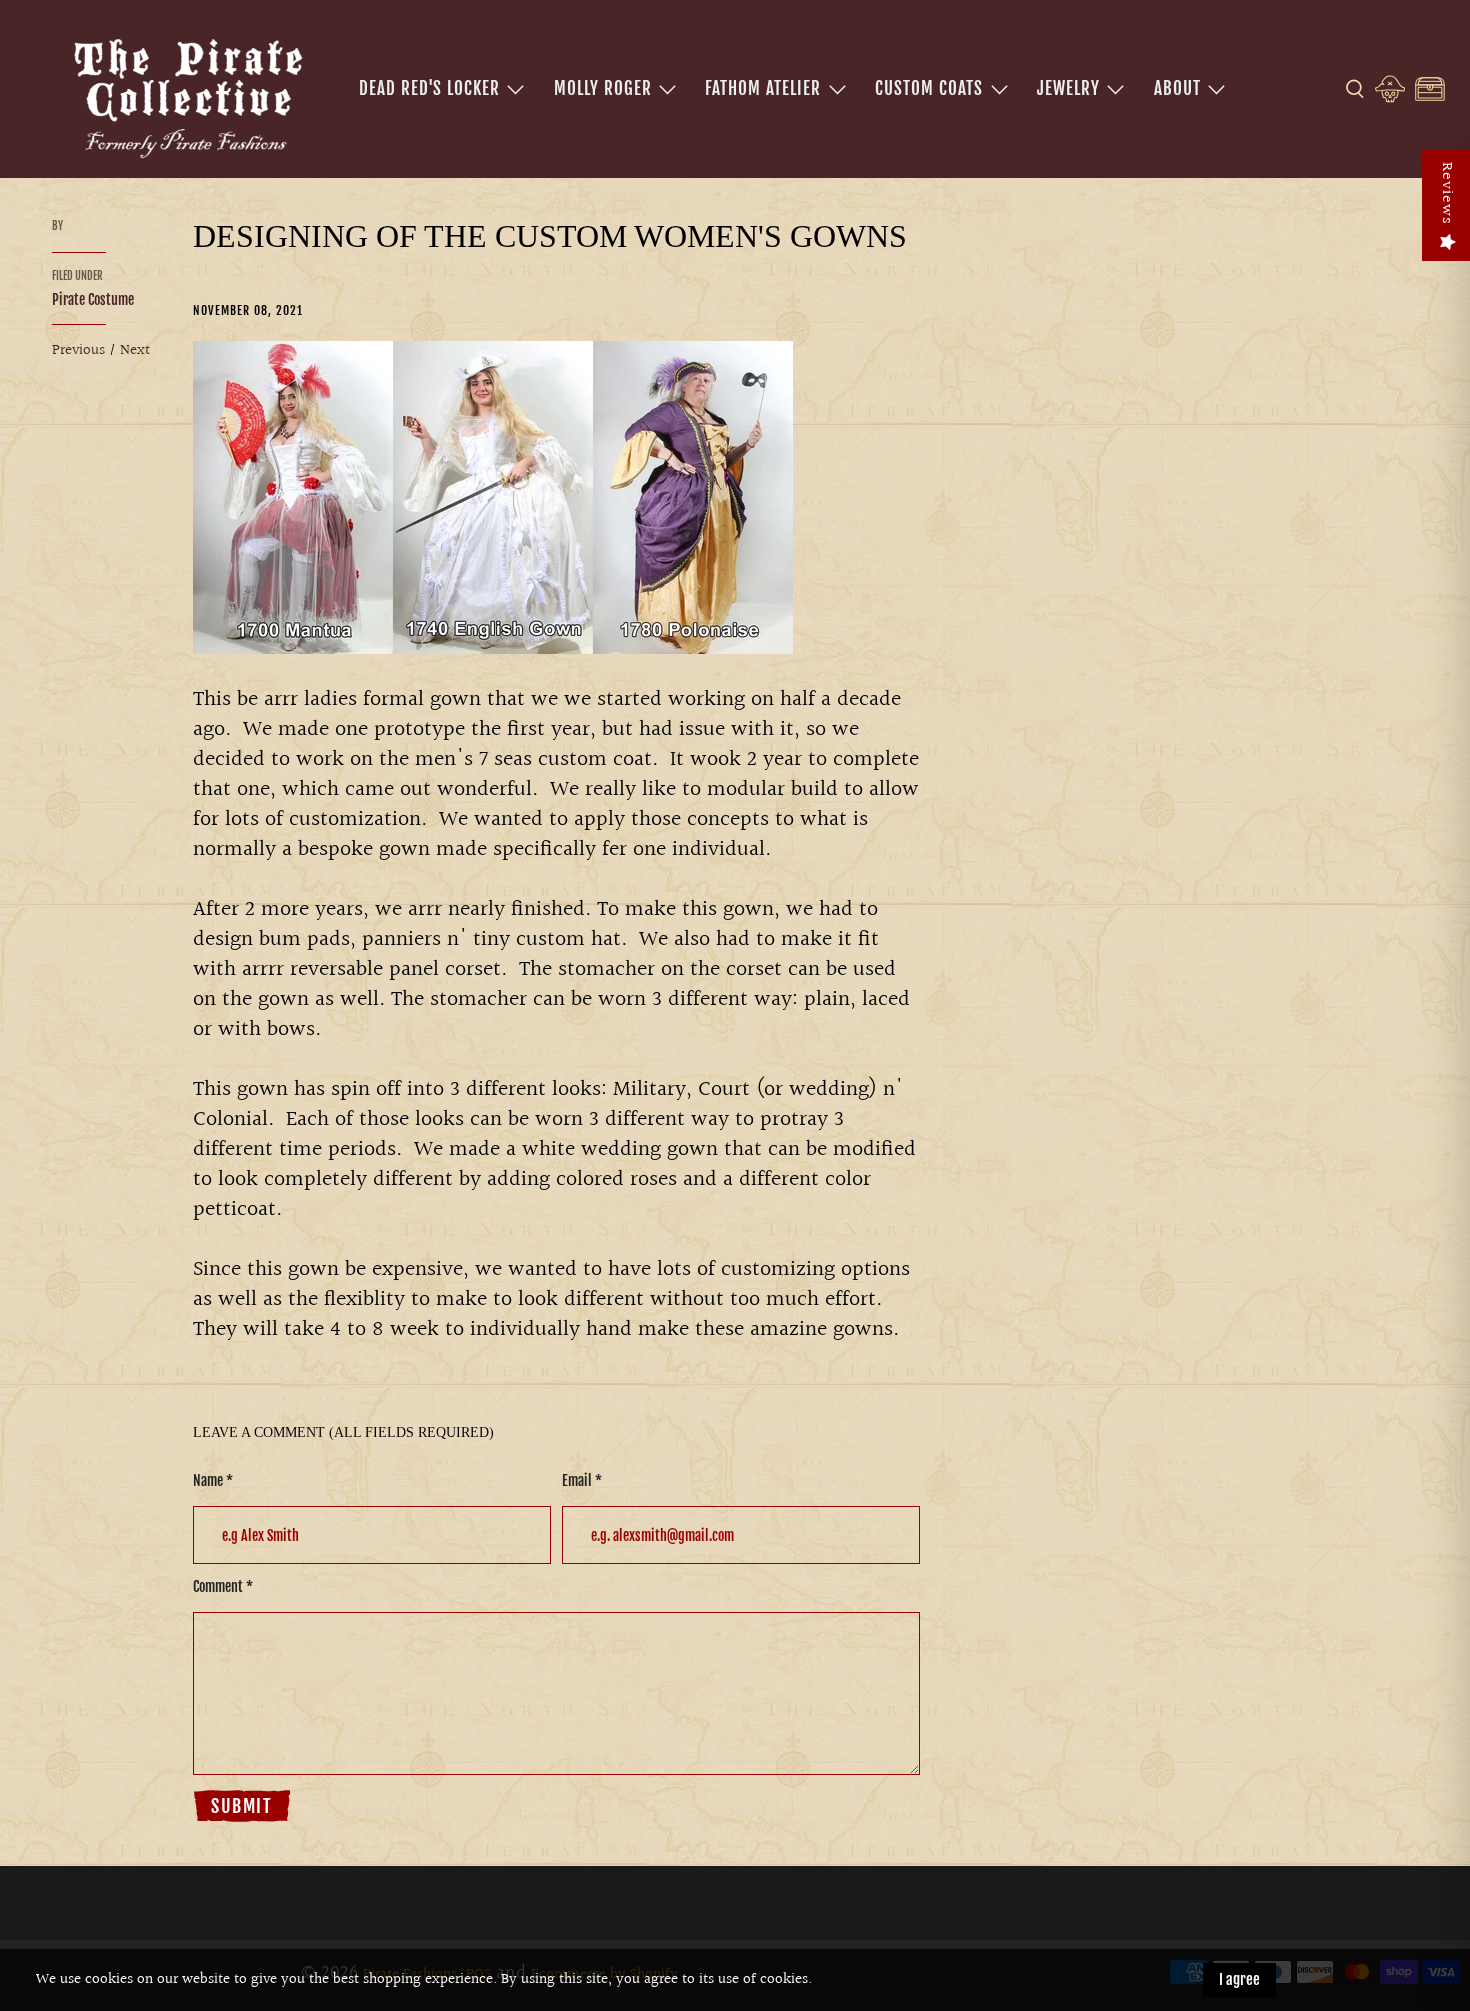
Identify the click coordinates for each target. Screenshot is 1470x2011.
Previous (78, 350)
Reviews (1446, 193)
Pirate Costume (93, 299)
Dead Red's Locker (429, 88)
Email (582, 1480)
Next (135, 350)
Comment (223, 1586)
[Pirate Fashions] (186, 95)
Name (213, 1480)
